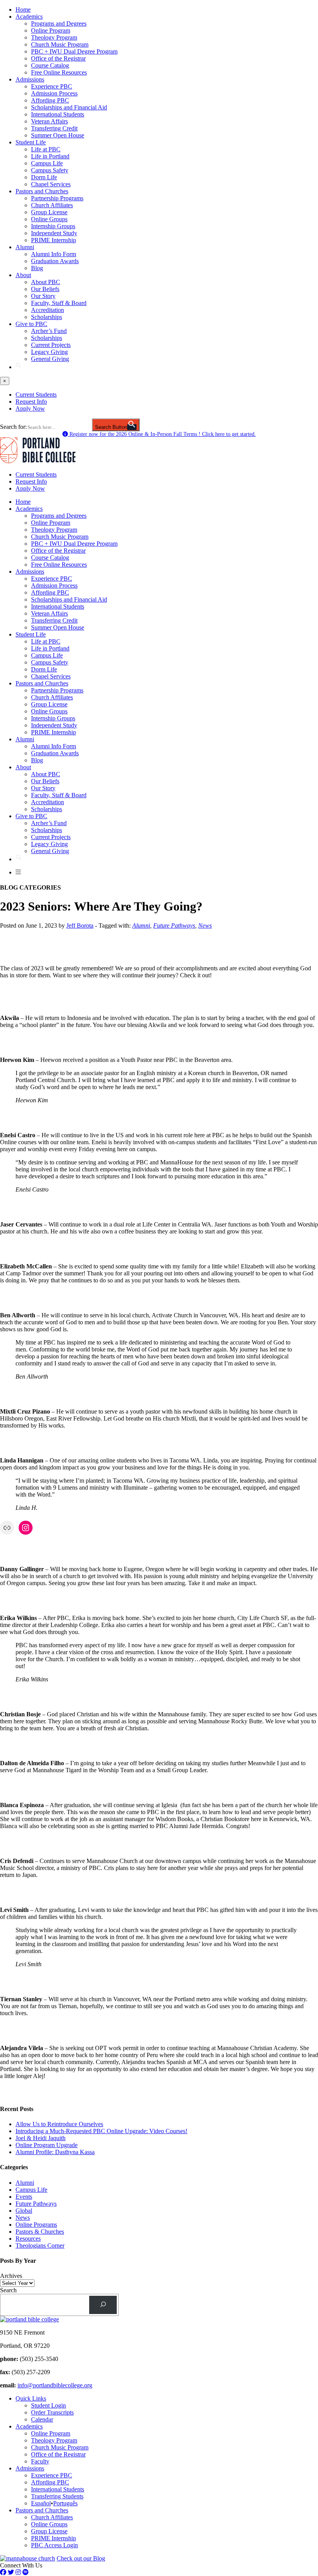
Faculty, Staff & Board (59, 303)
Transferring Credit (54, 128)
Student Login (48, 2405)
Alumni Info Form (54, 254)
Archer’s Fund (49, 331)
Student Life (31, 142)
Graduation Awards (55, 261)
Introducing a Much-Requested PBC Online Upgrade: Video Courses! (101, 2131)
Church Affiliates (52, 205)
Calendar (42, 2419)
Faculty (40, 2461)
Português (65, 2503)
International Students (58, 114)
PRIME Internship (54, 240)
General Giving (50, 359)
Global (24, 2211)
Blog (37, 268)
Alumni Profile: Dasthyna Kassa (55, 2152)
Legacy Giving (49, 352)
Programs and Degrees (59, 23)
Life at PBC (46, 149)
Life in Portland (50, 156)
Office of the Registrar (58, 58)
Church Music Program (60, 44)
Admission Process (54, 93)
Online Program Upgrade (47, 2145)
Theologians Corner (40, 2246)
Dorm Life (44, 177)
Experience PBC (52, 86)
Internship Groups (53, 226)
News (205, 925)
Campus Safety (50, 170)
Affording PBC (50, 100)
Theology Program (54, 37)
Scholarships (47, 317)
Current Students (36, 395)
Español (41, 2503)
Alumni (25, 247)
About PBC (46, 282)
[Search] (103, 2305)
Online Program (51, 30)
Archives (11, 2276)
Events (24, 2197)
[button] (19, 367)
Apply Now (30, 409)
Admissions (30, 79)
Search (8, 2290)
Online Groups (49, 219)
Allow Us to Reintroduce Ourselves (59, 2124)
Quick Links (31, 2398)
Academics (29, 16)
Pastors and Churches (42, 191)
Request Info (31, 402)
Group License (49, 212)
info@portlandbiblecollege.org (55, 2385)
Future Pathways (174, 925)
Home (23, 10)
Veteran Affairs (49, 121)
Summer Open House (58, 135)
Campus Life (47, 163)
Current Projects (51, 345)
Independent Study (54, 233)
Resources (28, 2239)
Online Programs (36, 2225)
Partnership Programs (57, 198)
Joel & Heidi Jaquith (41, 2138)
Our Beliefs (45, 289)
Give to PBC (31, 324)
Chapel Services (51, 184)
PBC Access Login (54, 2545)
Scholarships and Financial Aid (69, 107)
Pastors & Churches (40, 2232)
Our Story (43, 296)
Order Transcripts (52, 2412)
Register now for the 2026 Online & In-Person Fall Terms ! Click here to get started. (162, 434)
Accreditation (48, 310)
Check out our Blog (81, 2558)
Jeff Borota (80, 925)
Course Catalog (50, 65)
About (23, 275)
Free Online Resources (59, 72)
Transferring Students (57, 2496)
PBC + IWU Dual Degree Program (74, 51)
